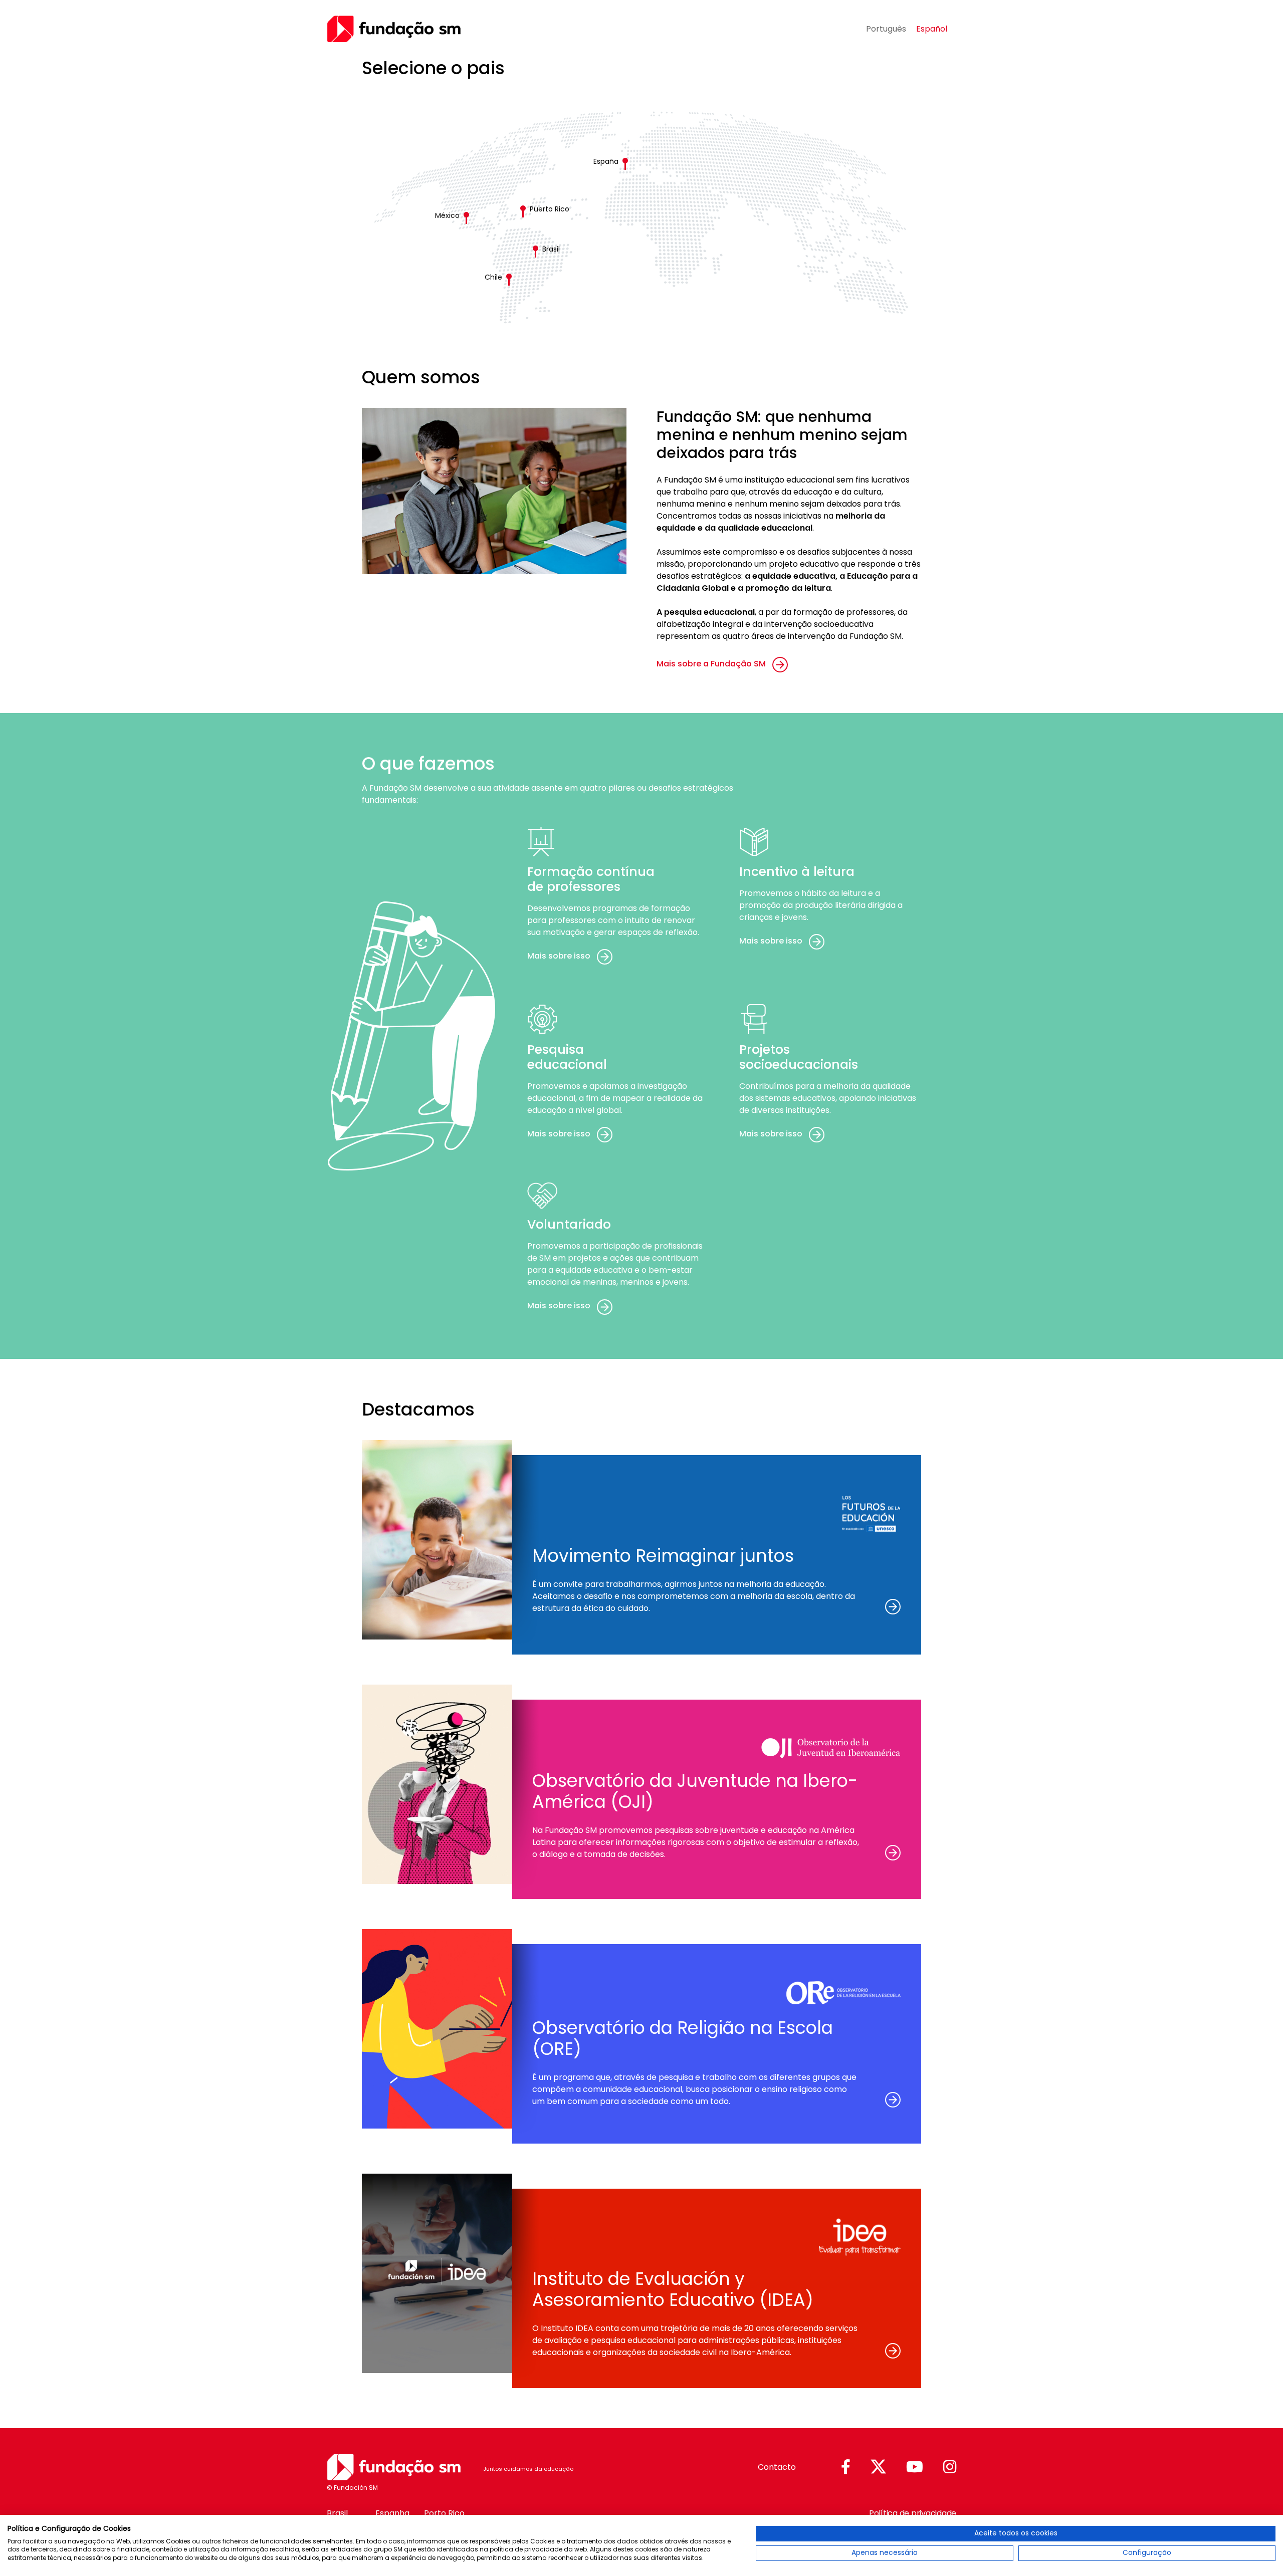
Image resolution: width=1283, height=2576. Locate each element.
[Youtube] (915, 2468)
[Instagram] (950, 2468)
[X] (878, 2467)
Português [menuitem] (886, 28)
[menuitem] (886, 29)
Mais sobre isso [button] (559, 956)
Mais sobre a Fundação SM (711, 664)
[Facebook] (846, 2468)
